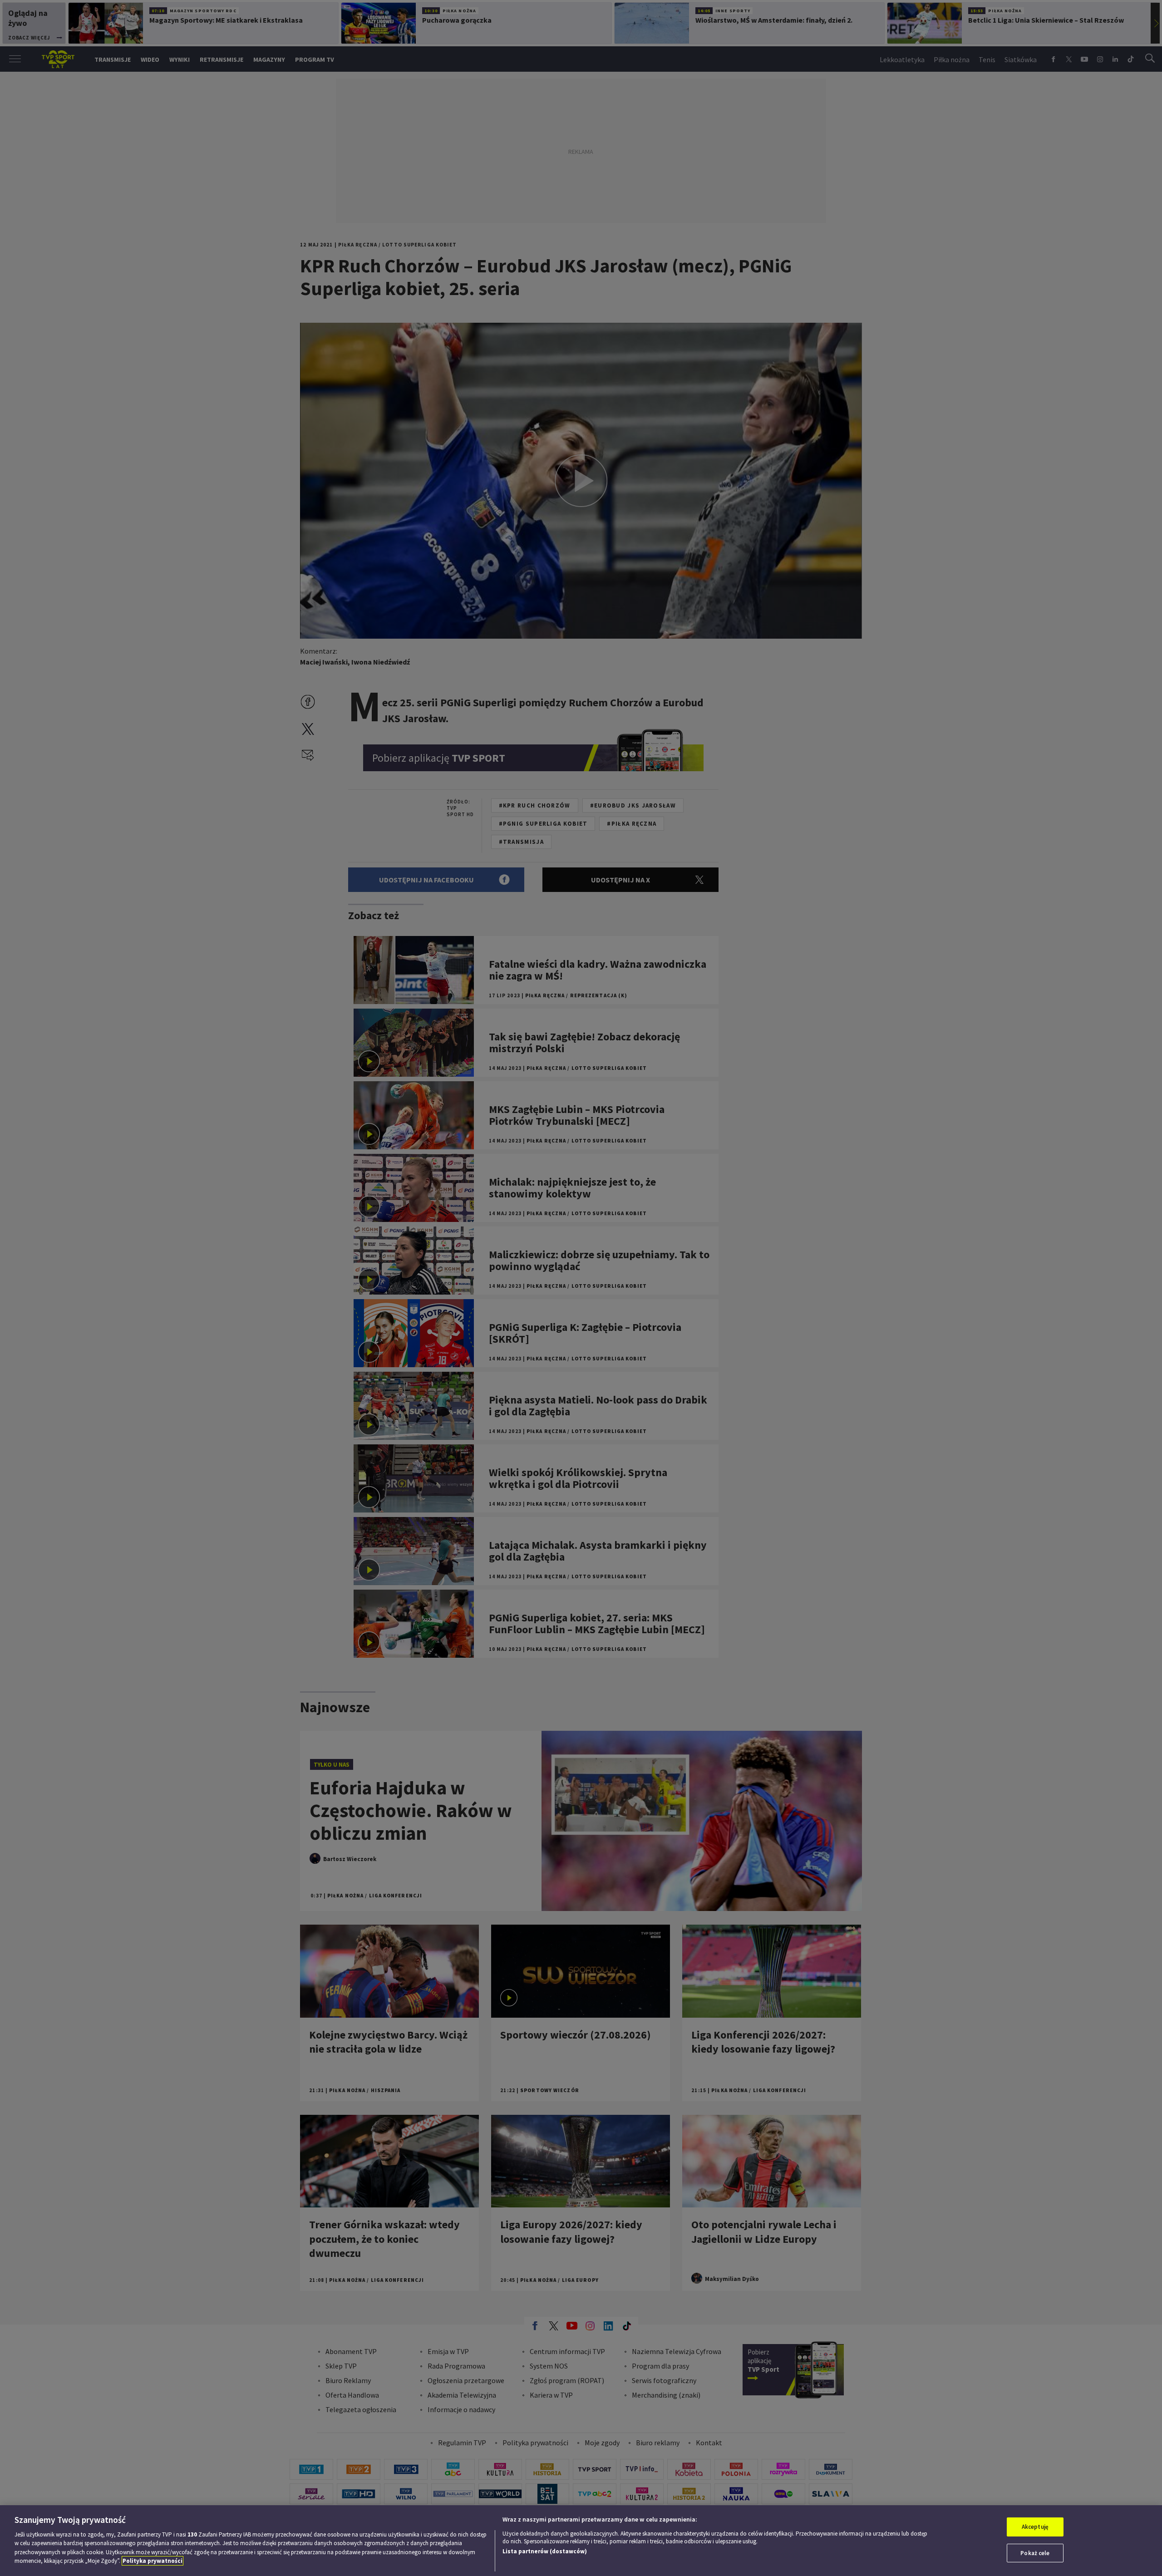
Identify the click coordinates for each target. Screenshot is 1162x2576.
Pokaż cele (1035, 2553)
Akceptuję (1035, 2527)
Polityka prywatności (153, 2561)
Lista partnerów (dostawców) (545, 2551)
